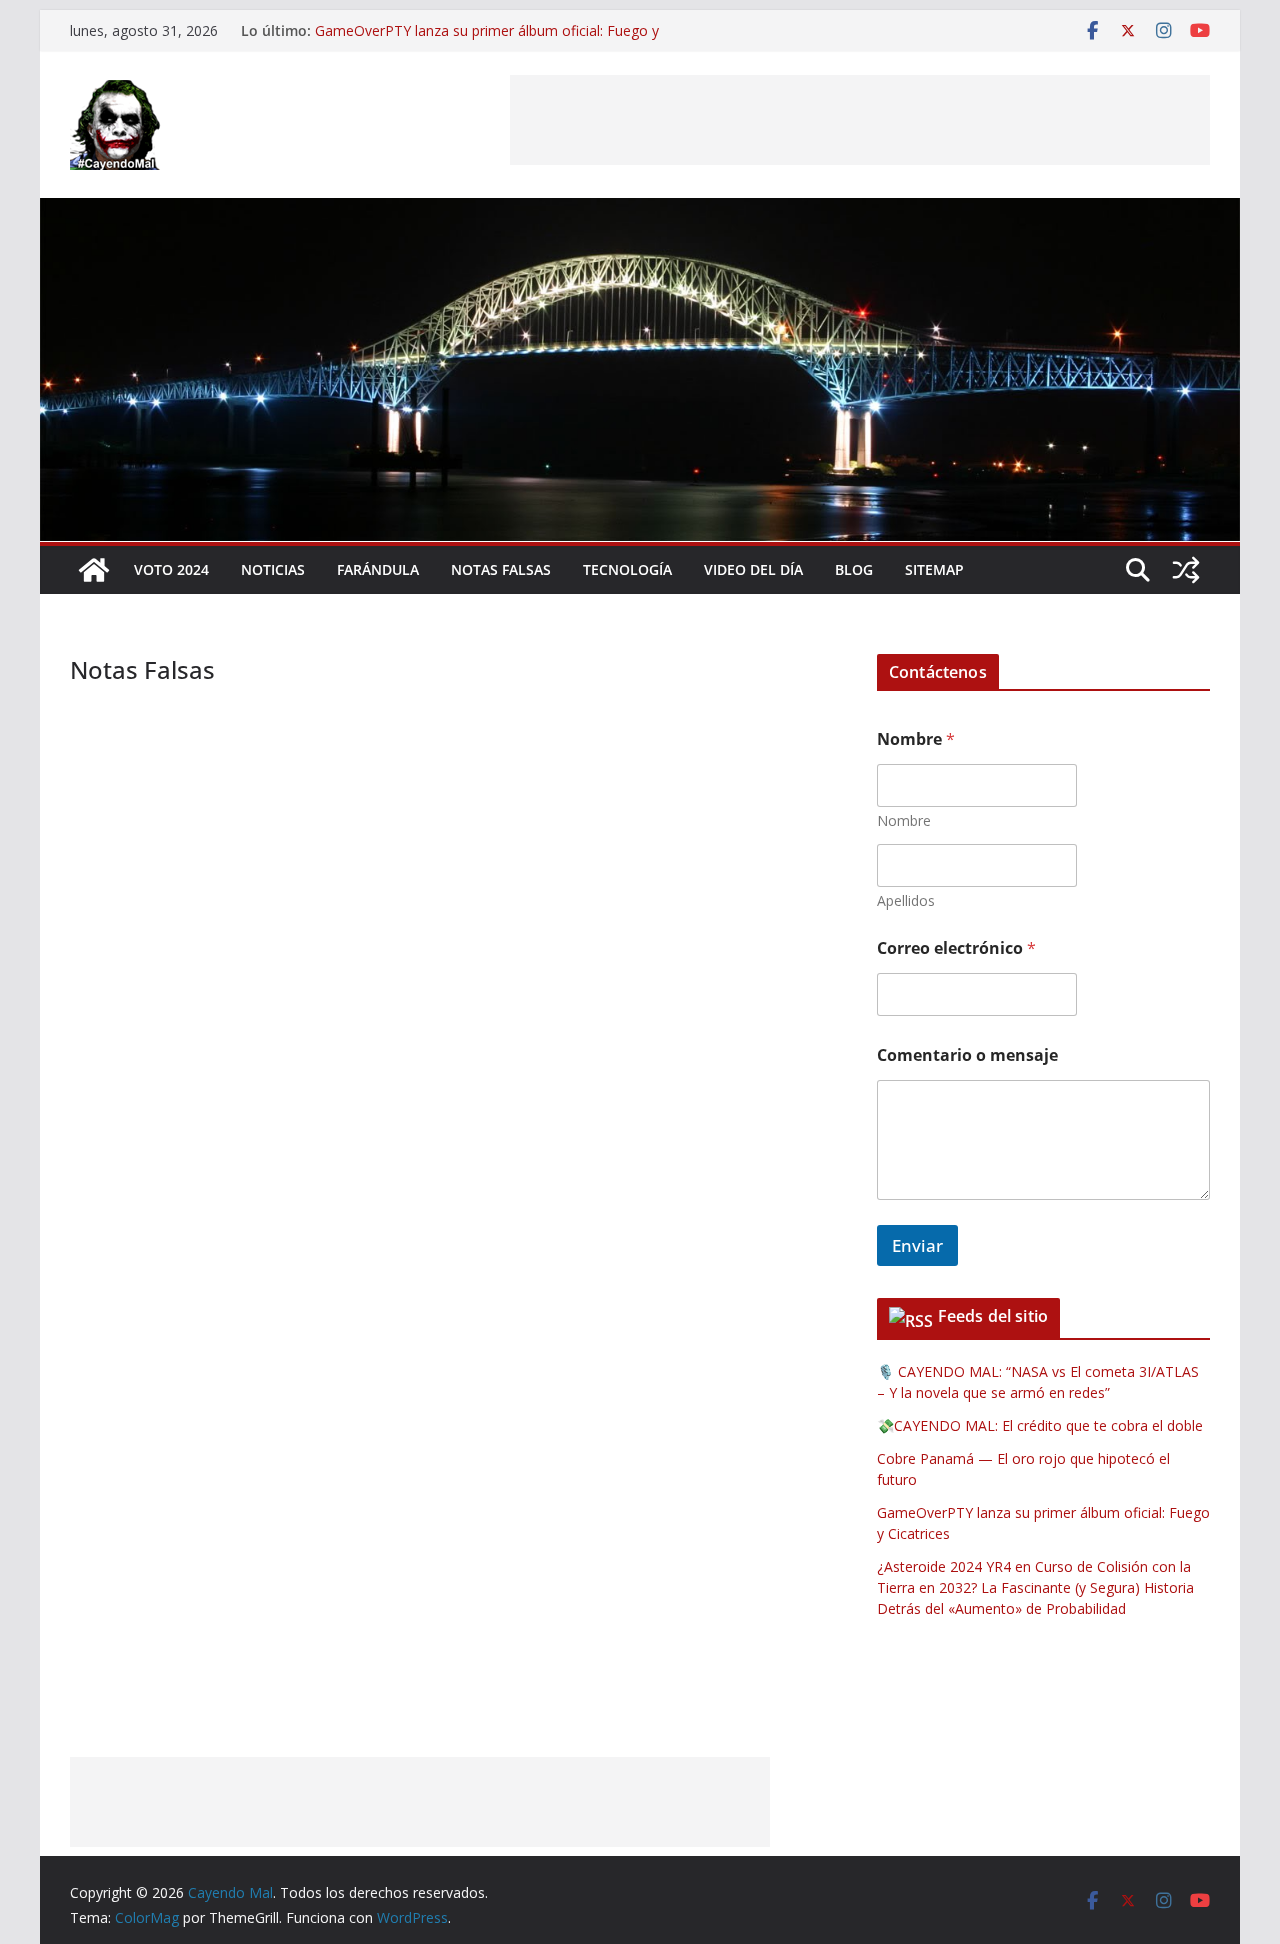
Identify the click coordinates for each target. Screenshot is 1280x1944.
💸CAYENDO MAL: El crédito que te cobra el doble (1040, 1425)
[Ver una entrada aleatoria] (1186, 570)
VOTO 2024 (171, 569)
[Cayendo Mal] (94, 570)
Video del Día (753, 569)
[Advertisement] (860, 120)
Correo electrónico (956, 948)
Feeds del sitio (993, 1316)
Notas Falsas (501, 569)
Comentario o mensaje (967, 1055)
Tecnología (627, 569)
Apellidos (906, 900)
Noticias (273, 569)
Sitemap (934, 569)
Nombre (904, 820)
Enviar (917, 1245)
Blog (854, 569)
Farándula (378, 569)
